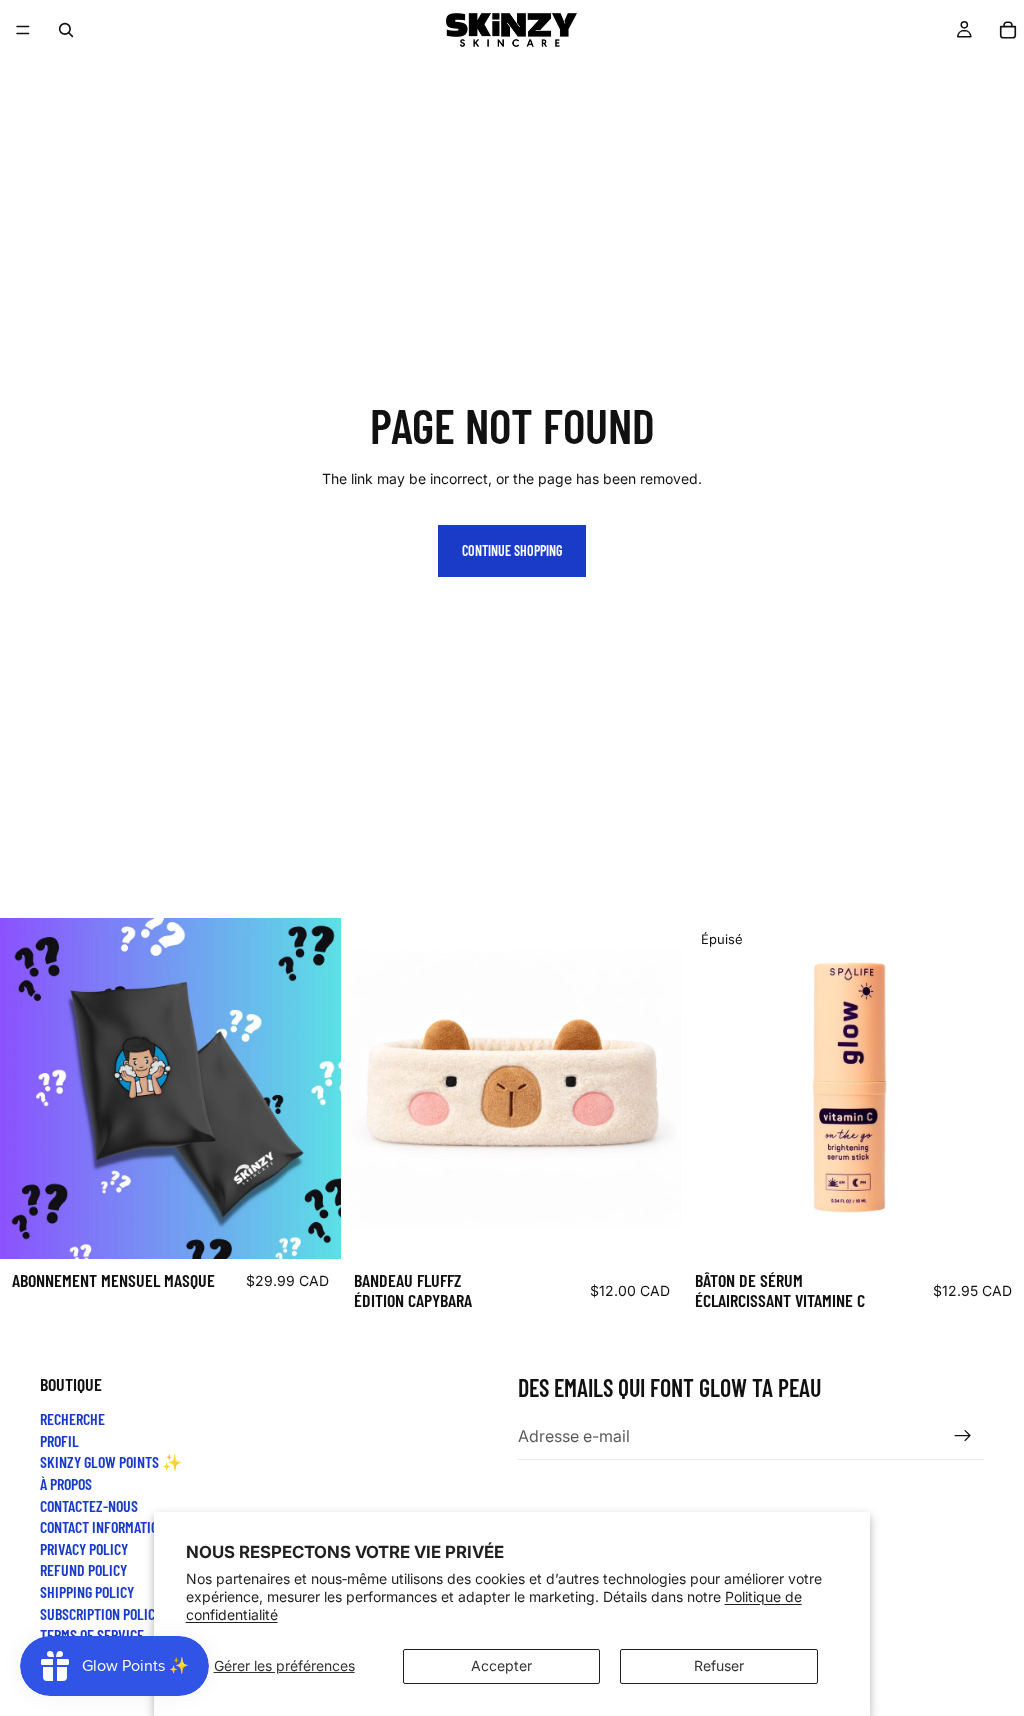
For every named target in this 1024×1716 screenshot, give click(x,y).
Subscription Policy (101, 1612)
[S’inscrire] (963, 1436)
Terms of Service (92, 1634)
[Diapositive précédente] (372, 1089)
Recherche (72, 1418)
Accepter (501, 1665)
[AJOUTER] (310, 1228)
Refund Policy (83, 1569)
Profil (59, 1439)
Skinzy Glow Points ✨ (111, 1461)
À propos (66, 1483)
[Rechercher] (66, 30)
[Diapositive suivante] (652, 1089)
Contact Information (103, 1526)
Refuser (719, 1665)
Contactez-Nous (89, 1504)
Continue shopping (512, 550)
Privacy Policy (84, 1547)
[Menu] (23, 30)
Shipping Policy (87, 1591)
